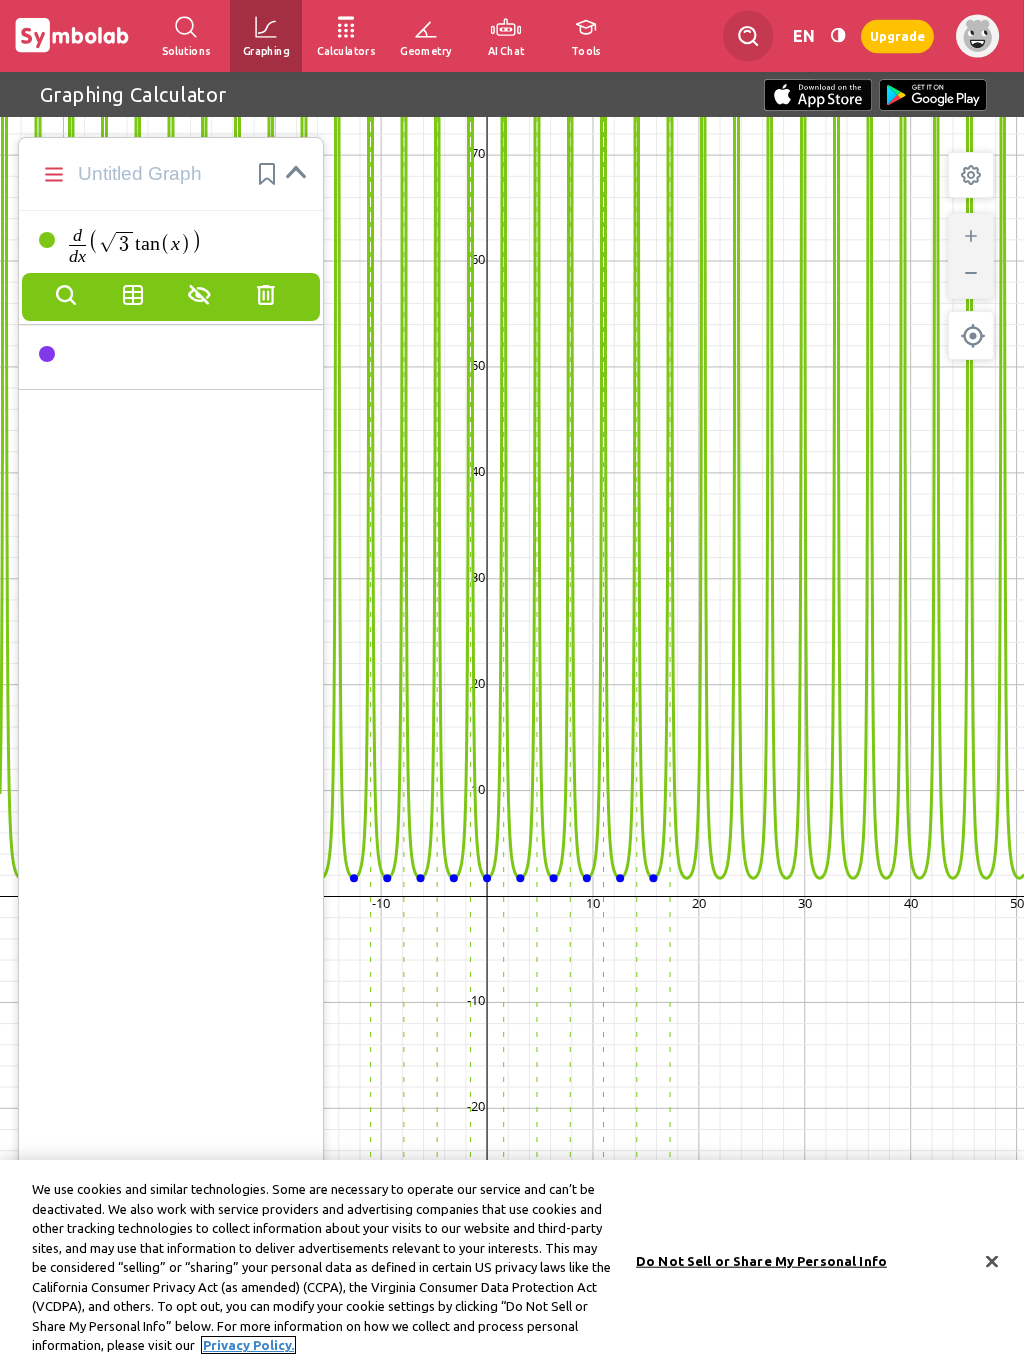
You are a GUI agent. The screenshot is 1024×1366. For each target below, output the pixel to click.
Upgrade (897, 35)
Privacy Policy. (248, 1345)
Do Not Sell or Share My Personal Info (761, 1261)
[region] (512, 1263)
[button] (267, 174)
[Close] (992, 1262)
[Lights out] (838, 35)
